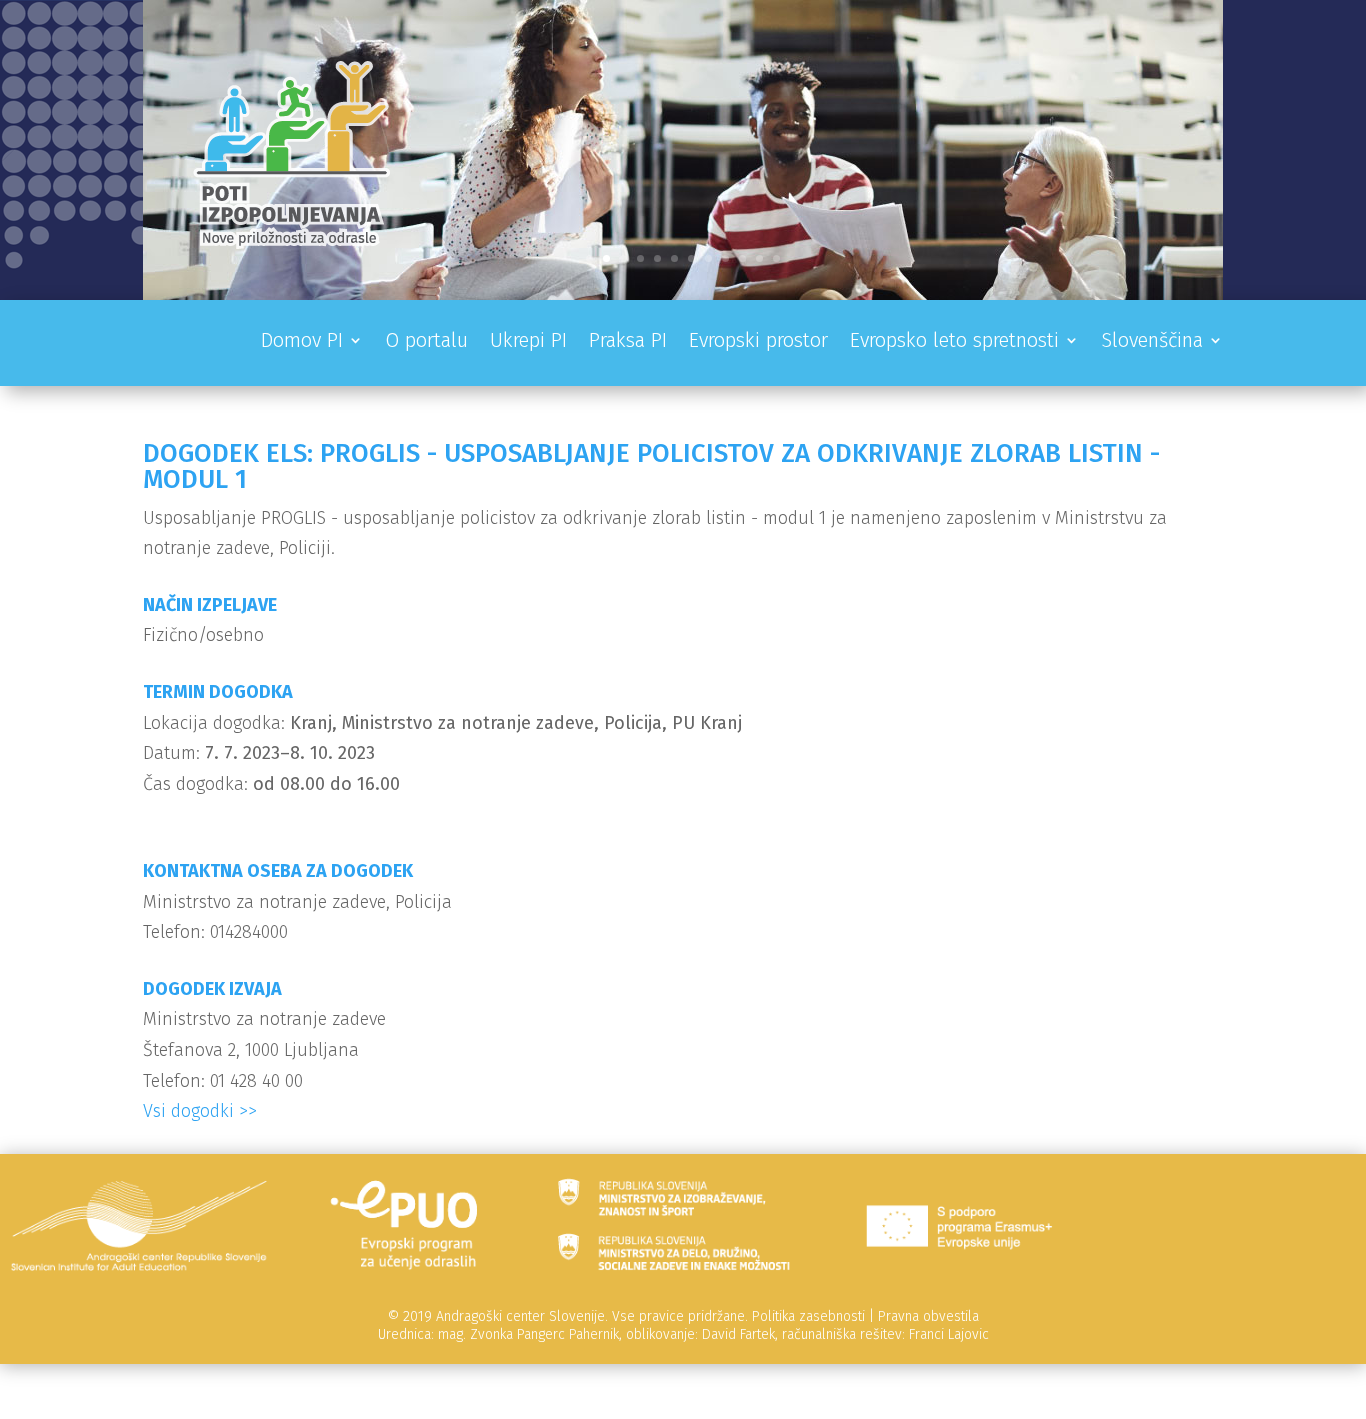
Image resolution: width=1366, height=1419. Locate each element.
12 (776, 258)
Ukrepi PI (528, 342)
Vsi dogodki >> (200, 1111)
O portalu (426, 342)
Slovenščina (1152, 342)
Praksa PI (628, 342)
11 (759, 258)
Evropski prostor (758, 342)
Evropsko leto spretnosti (954, 342)
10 (742, 258)
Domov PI (302, 342)
